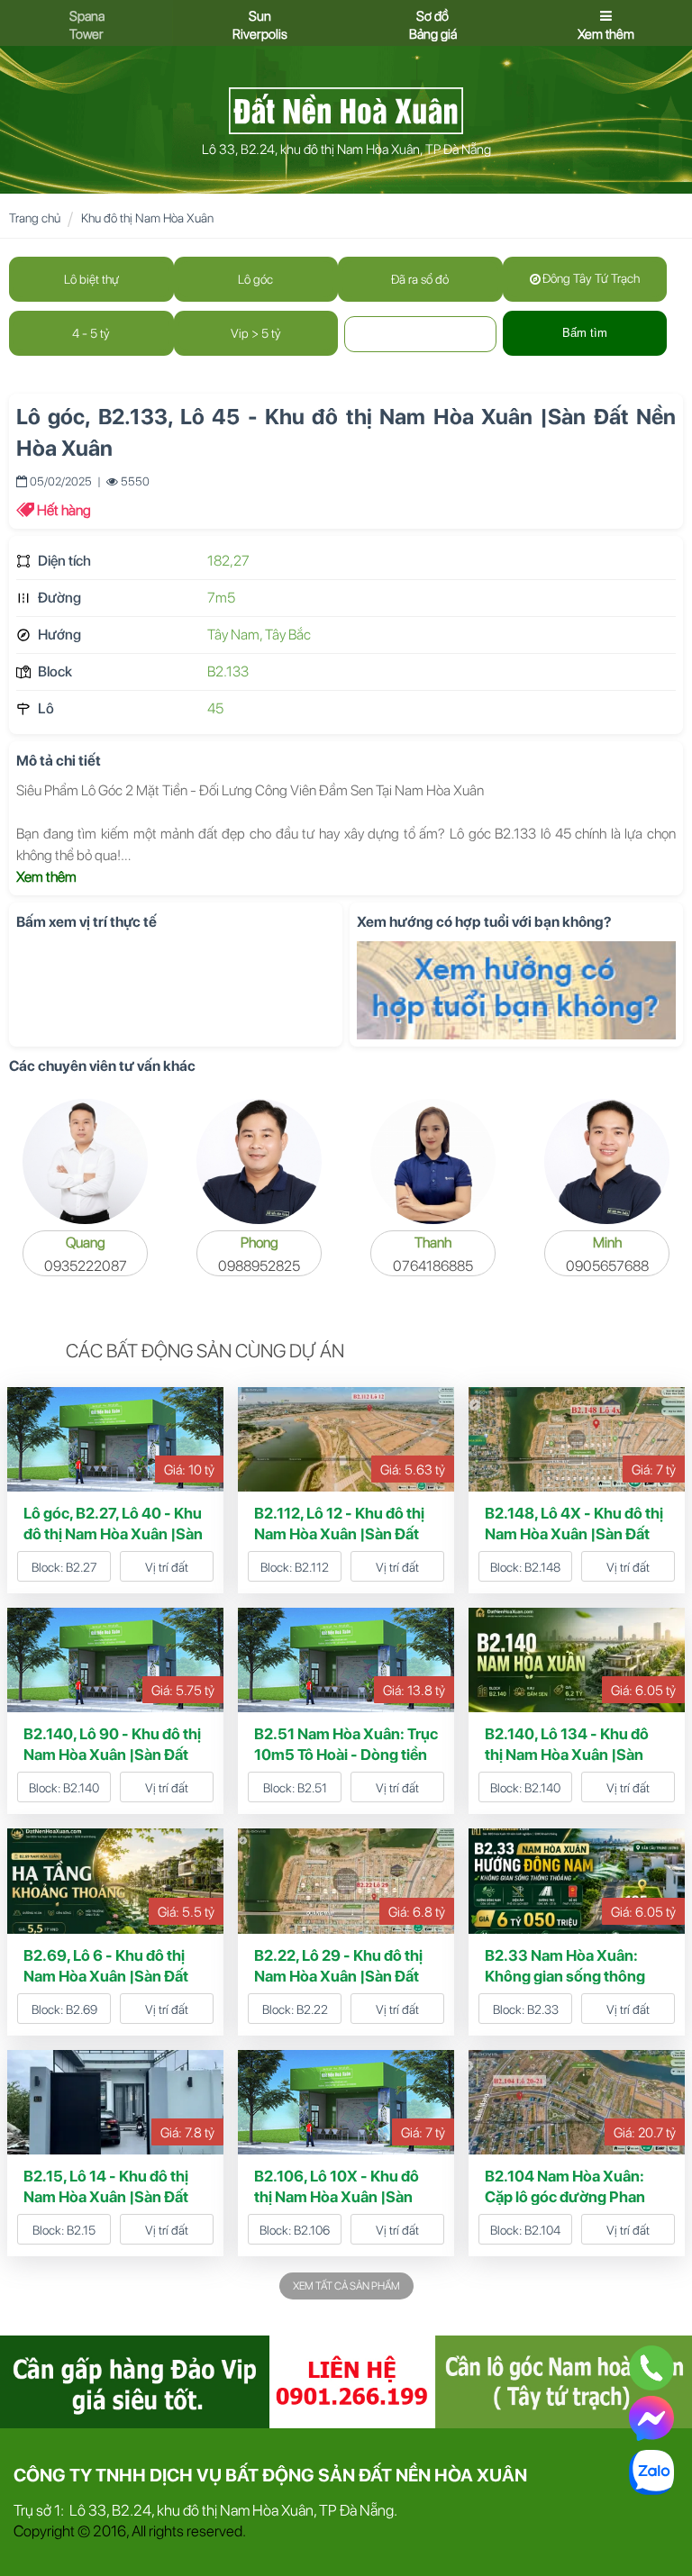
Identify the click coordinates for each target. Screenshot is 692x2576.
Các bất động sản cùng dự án (205, 1351)
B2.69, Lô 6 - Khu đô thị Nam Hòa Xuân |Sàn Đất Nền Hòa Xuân (106, 1976)
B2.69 (82, 2009)
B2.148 (542, 1567)
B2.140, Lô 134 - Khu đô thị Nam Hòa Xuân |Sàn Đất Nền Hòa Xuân (567, 1755)
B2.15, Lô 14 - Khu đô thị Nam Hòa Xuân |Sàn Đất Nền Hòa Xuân (106, 2197)
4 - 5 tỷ (91, 333)
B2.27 (82, 1567)
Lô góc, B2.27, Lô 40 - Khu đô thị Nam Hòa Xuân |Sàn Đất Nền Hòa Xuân (113, 1534)
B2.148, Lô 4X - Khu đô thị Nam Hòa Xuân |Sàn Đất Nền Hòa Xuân (574, 1534)
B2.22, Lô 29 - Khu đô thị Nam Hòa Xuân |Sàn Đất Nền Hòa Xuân (338, 1976)
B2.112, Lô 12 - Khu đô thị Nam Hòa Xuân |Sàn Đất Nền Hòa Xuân (339, 1534)
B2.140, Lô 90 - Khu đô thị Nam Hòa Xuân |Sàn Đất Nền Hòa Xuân (112, 1755)
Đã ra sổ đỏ (420, 279)
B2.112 (312, 1567)
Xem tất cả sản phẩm (346, 2286)
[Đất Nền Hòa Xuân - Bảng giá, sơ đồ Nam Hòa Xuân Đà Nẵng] (346, 109)
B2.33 (543, 2009)
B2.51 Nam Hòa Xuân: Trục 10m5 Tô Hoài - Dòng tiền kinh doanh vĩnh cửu (346, 1755)
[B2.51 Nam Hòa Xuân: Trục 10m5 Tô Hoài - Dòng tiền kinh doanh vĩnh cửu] (346, 1659)
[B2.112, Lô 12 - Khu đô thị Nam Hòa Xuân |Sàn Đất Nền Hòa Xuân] (346, 1438)
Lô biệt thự (91, 279)
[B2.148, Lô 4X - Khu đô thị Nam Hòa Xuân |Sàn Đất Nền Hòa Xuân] (577, 1438)
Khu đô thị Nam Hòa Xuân (147, 218)
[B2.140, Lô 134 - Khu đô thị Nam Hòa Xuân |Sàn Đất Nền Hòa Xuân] (577, 1659)
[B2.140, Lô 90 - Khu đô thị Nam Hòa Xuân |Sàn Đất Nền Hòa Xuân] (115, 1659)
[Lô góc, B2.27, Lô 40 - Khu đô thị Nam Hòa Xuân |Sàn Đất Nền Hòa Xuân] (115, 1438)
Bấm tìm (585, 333)
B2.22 (312, 2009)
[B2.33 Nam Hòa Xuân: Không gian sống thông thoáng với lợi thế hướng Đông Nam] (577, 1880)
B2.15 (81, 2230)
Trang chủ (35, 218)
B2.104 (542, 2230)
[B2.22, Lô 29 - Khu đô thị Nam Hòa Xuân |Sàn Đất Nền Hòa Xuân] (346, 1880)
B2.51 (312, 1788)
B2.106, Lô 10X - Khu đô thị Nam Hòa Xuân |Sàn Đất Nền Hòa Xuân (337, 2197)
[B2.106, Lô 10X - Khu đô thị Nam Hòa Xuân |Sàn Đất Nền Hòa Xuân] (346, 2101)
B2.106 (312, 2230)
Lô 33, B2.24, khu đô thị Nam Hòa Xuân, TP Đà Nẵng (346, 150)
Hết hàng (64, 510)
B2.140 (81, 1788)
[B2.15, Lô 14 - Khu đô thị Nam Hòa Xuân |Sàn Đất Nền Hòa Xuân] (115, 2101)
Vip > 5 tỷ (256, 333)
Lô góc (255, 279)
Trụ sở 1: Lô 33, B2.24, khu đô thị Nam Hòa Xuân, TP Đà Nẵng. (205, 2510)
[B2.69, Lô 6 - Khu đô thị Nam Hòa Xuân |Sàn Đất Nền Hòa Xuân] (115, 1880)
